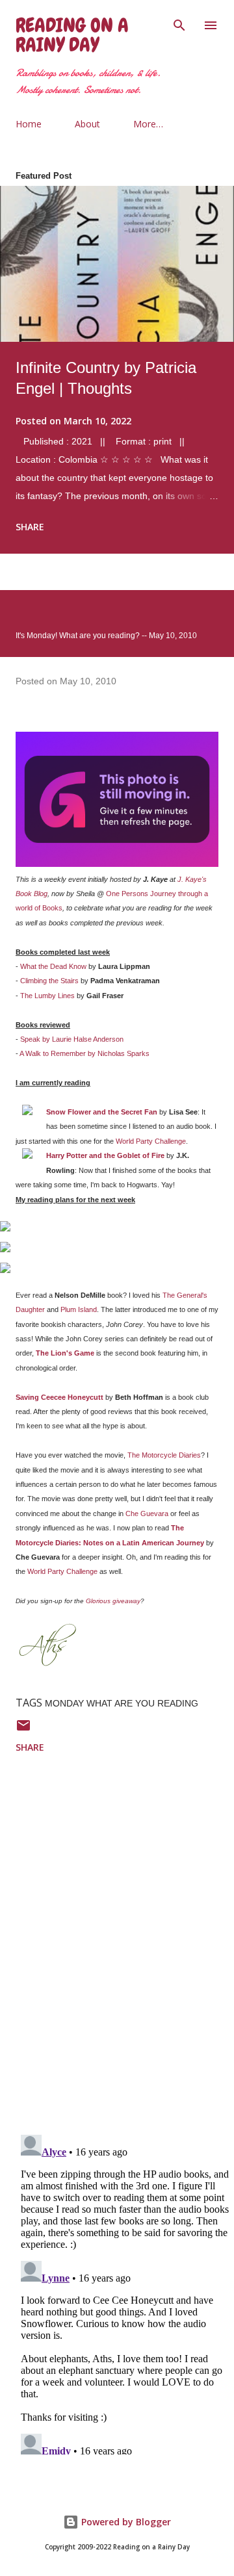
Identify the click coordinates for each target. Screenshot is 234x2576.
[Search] (179, 23)
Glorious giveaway (113, 1601)
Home (29, 124)
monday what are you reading (122, 1703)
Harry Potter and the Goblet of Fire (105, 1155)
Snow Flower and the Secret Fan (102, 1112)
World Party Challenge (151, 1141)
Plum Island (79, 1309)
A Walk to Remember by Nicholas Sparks (84, 1053)
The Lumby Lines (47, 996)
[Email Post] (23, 1730)
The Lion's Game (65, 1353)
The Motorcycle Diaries (164, 1455)
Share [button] (30, 527)
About (87, 124)
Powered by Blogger (125, 2522)
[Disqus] (125, 1955)
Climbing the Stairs (49, 981)
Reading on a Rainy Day (72, 35)
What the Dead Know (53, 966)
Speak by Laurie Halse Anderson (72, 1039)
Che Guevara (147, 1513)
